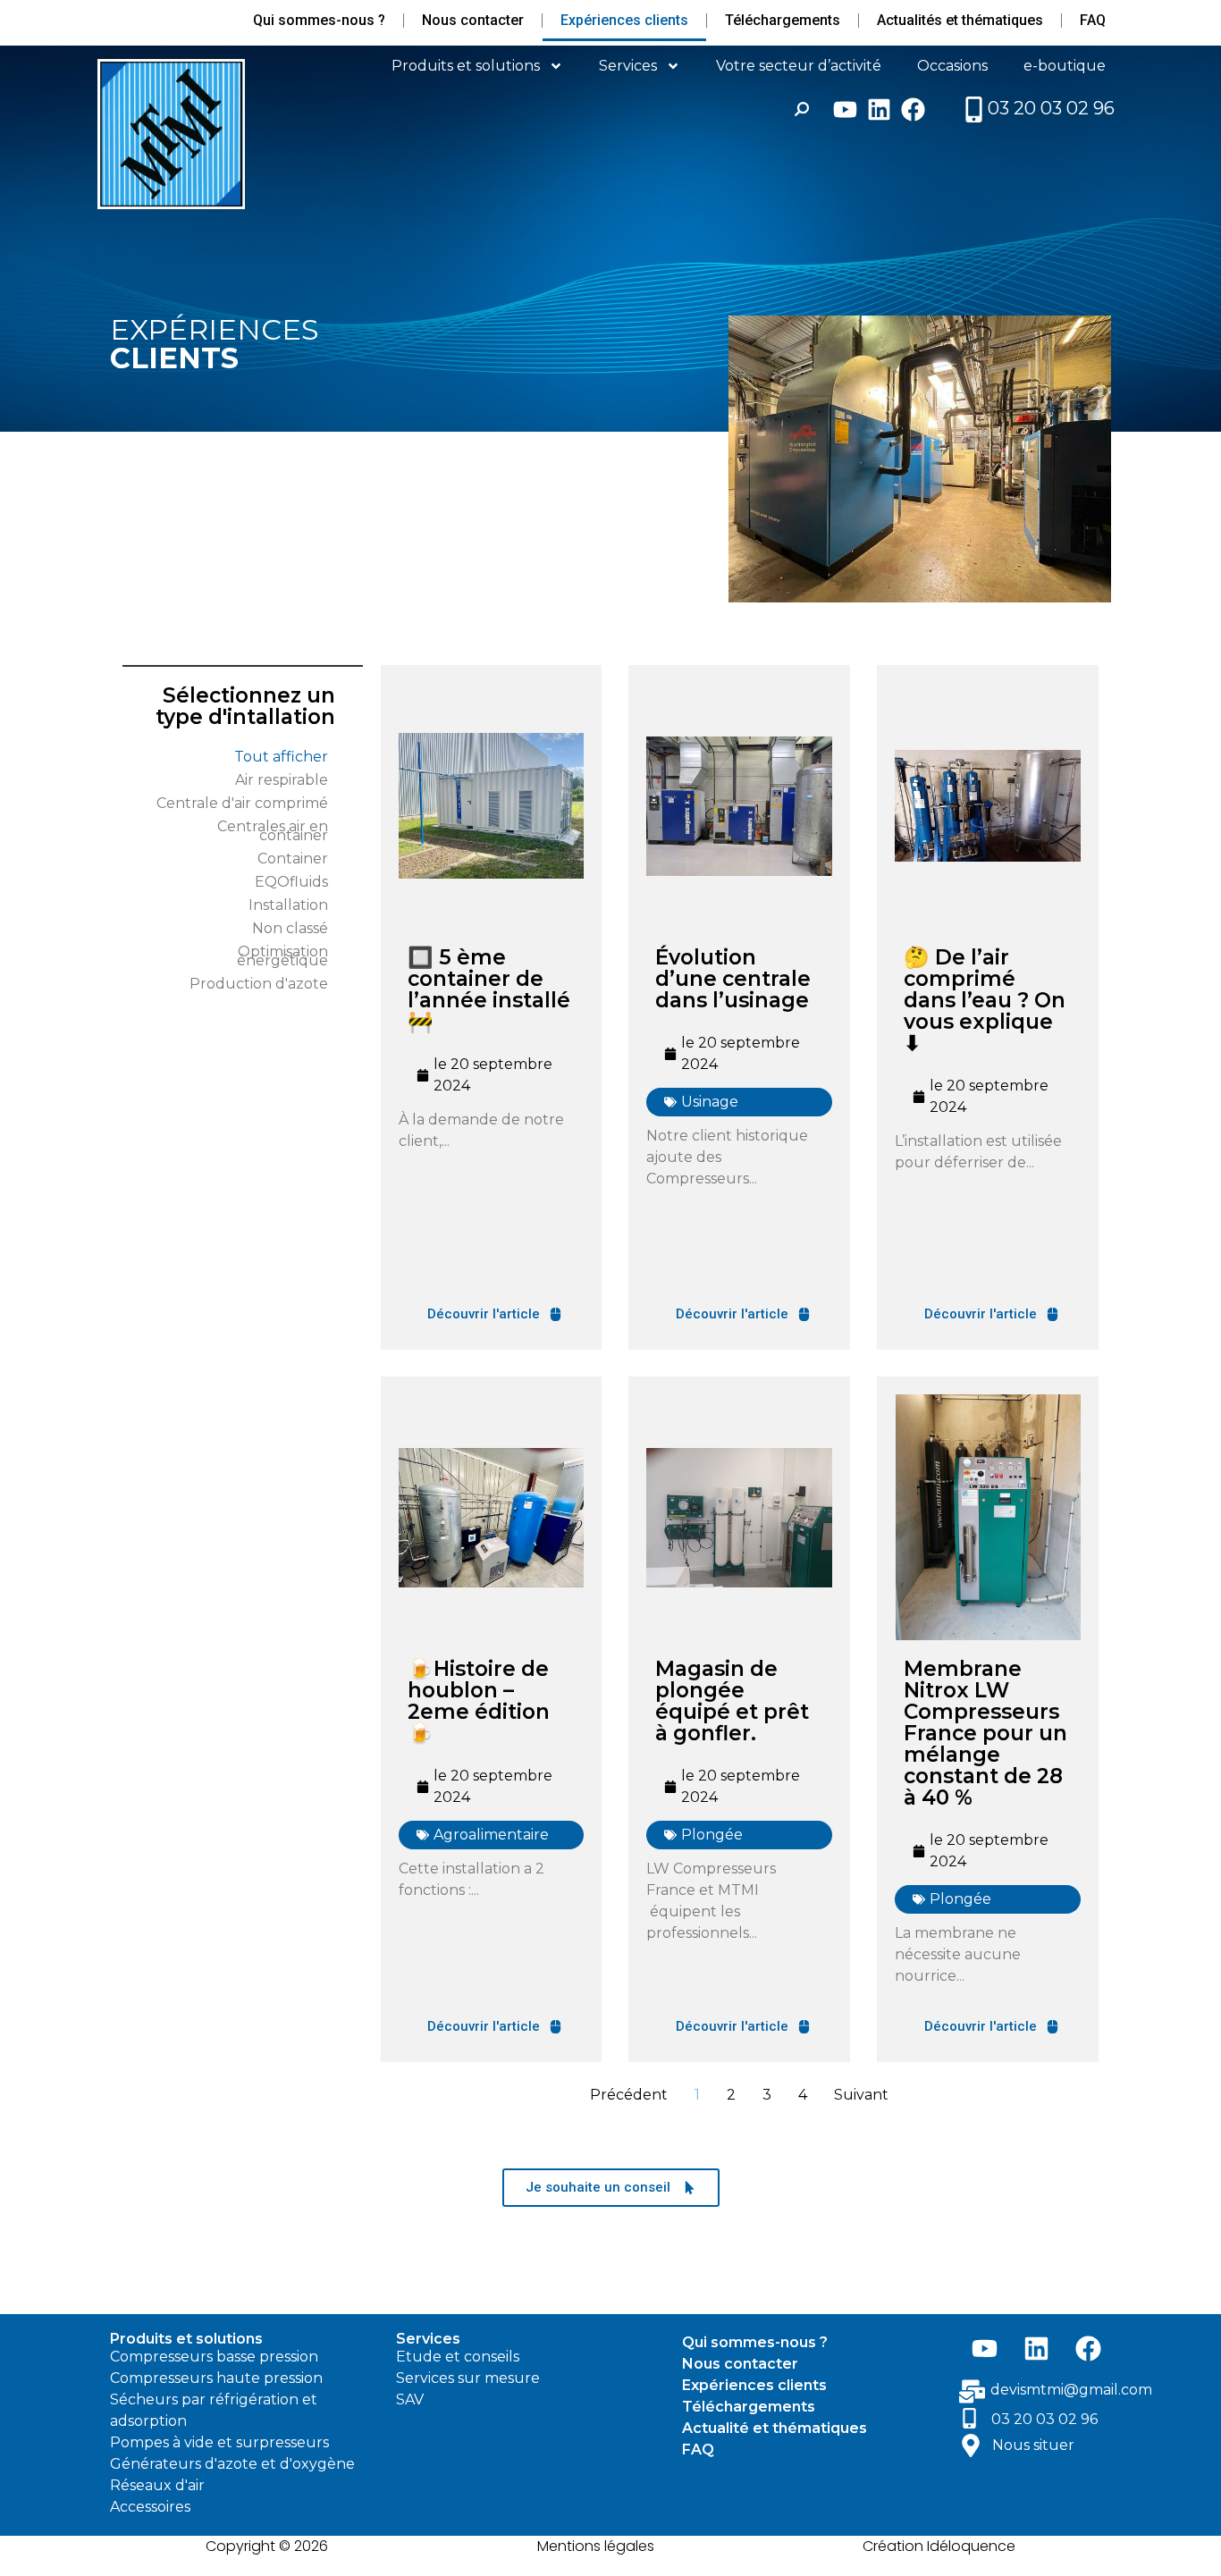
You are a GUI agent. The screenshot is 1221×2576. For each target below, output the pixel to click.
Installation (288, 905)
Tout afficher (281, 757)
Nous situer (1033, 2445)
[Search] (802, 109)
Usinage (710, 1102)
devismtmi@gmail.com (1071, 2390)
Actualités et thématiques (960, 20)
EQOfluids (291, 882)
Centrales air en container (273, 831)
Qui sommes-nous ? (319, 20)
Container (293, 859)
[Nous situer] (971, 2446)
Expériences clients (624, 20)
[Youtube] (845, 109)
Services (628, 66)
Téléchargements (783, 20)
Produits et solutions (466, 66)
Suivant (861, 2095)
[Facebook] (913, 109)
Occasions (952, 66)
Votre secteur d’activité (799, 66)
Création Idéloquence (939, 2546)
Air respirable (282, 780)
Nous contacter (473, 20)
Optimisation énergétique (282, 956)
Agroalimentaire (491, 1835)
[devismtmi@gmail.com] (972, 2391)
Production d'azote (259, 984)
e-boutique (1065, 66)
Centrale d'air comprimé (242, 803)
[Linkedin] (879, 109)
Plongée (712, 1835)
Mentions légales (596, 2546)
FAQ (1093, 20)
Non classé (290, 928)
